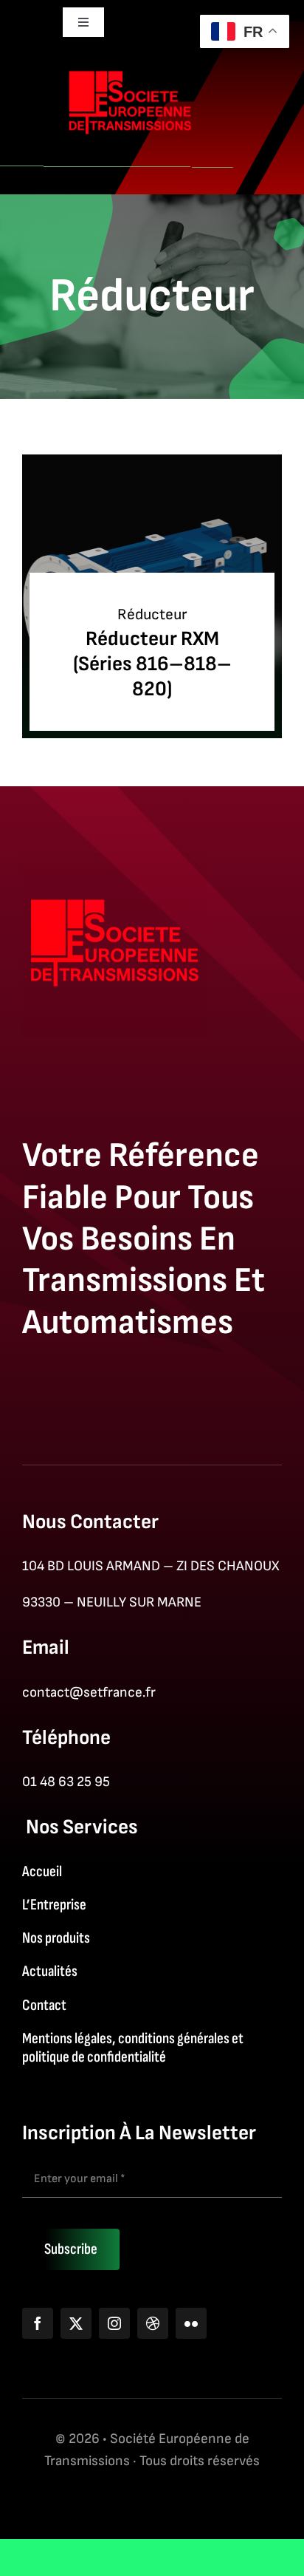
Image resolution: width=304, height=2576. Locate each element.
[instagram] (114, 2323)
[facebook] (38, 2323)
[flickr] (191, 2323)
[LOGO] (130, 45)
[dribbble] (153, 2323)
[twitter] (76, 2323)
